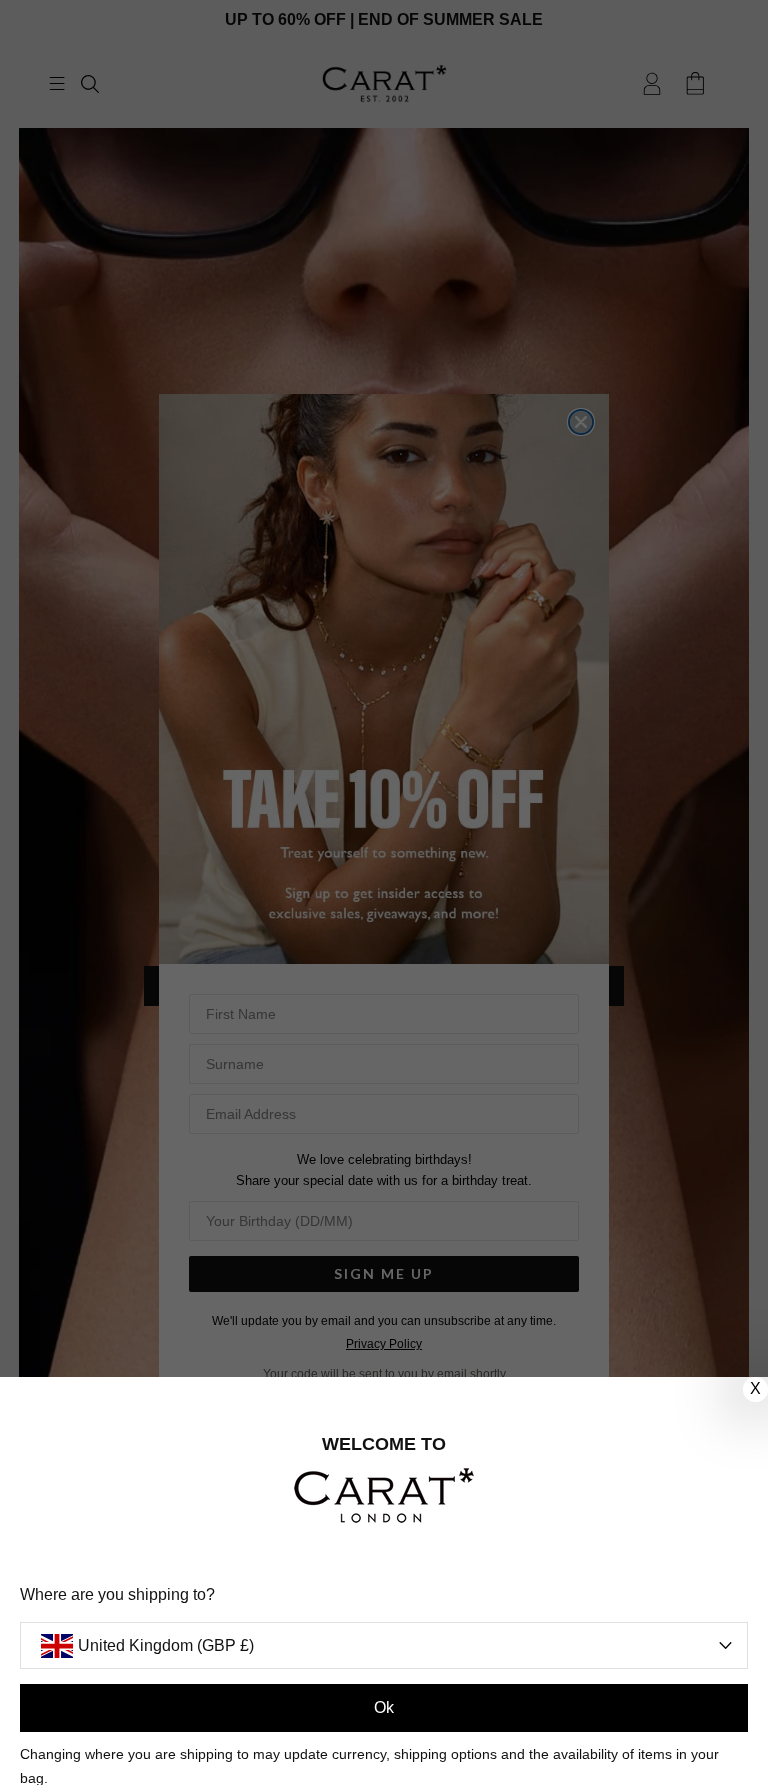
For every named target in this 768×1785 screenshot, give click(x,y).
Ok (384, 1707)
